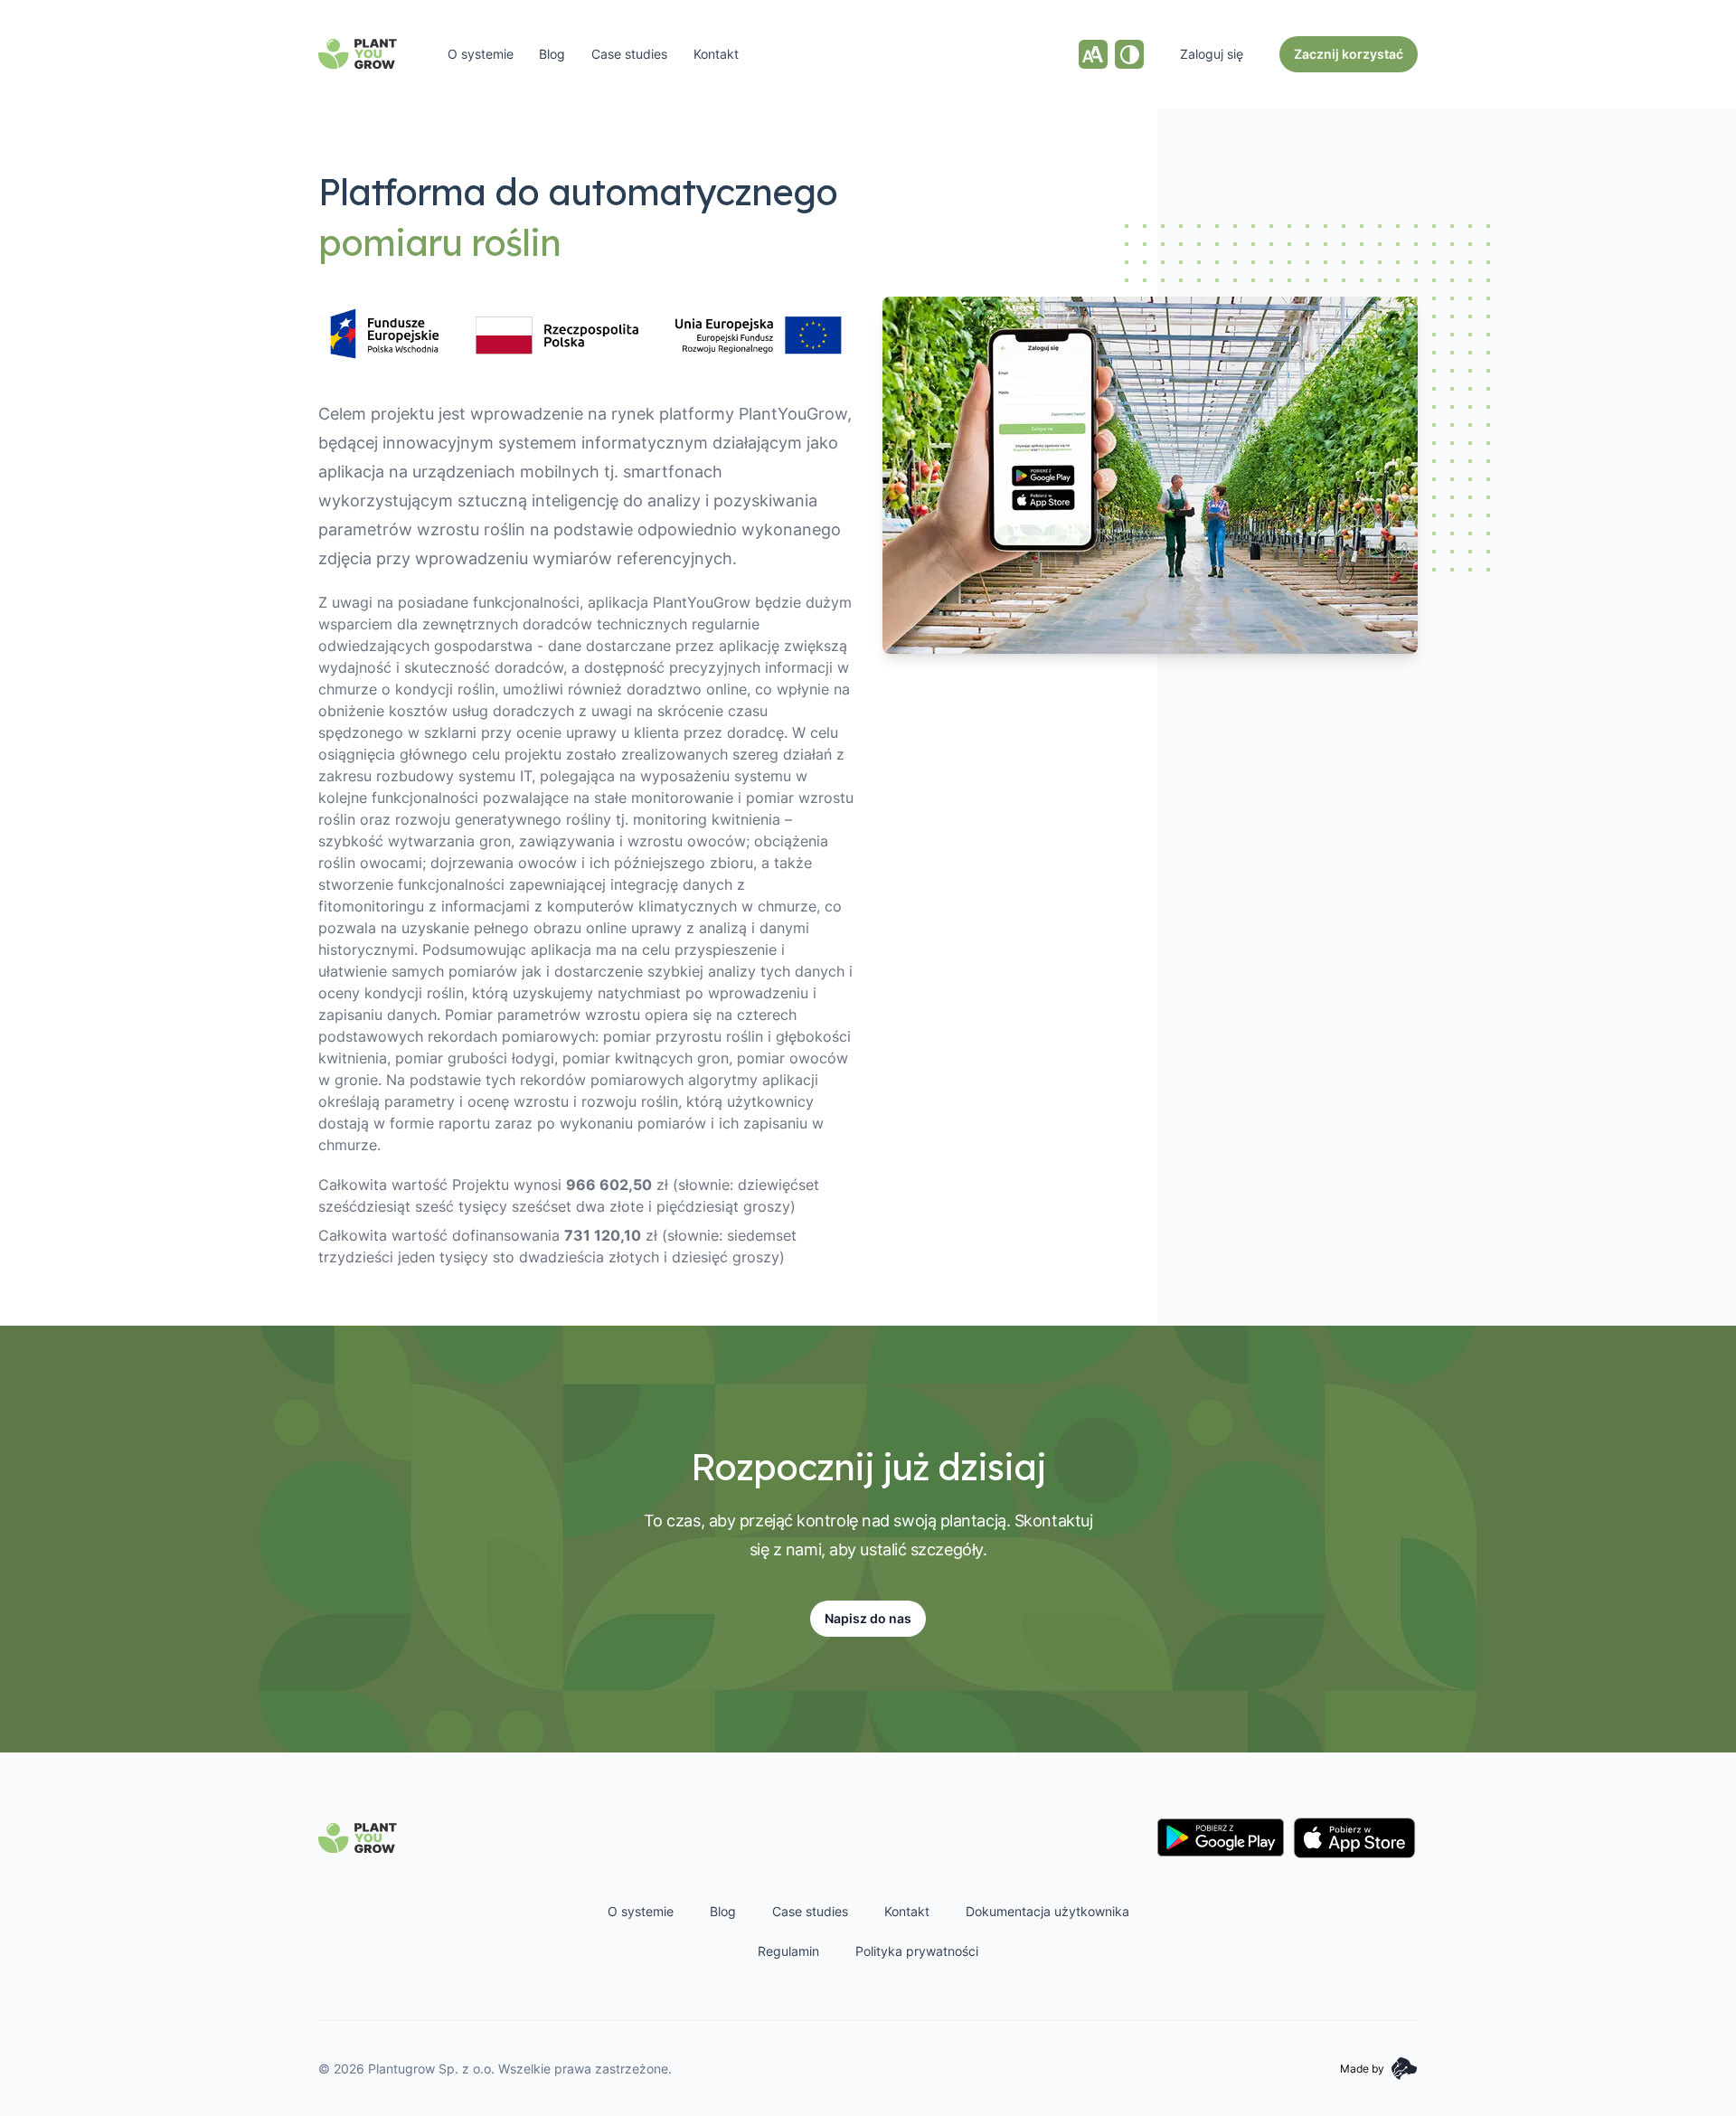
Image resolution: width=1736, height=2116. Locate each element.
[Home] (358, 54)
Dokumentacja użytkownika (1047, 1911)
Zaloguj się (1212, 54)
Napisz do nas (868, 1618)
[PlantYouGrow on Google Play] (1221, 1837)
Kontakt (716, 54)
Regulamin (788, 1951)
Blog (552, 54)
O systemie (481, 54)
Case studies (629, 54)
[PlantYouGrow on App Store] (1354, 1838)
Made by (1362, 2069)
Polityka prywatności (917, 1951)
